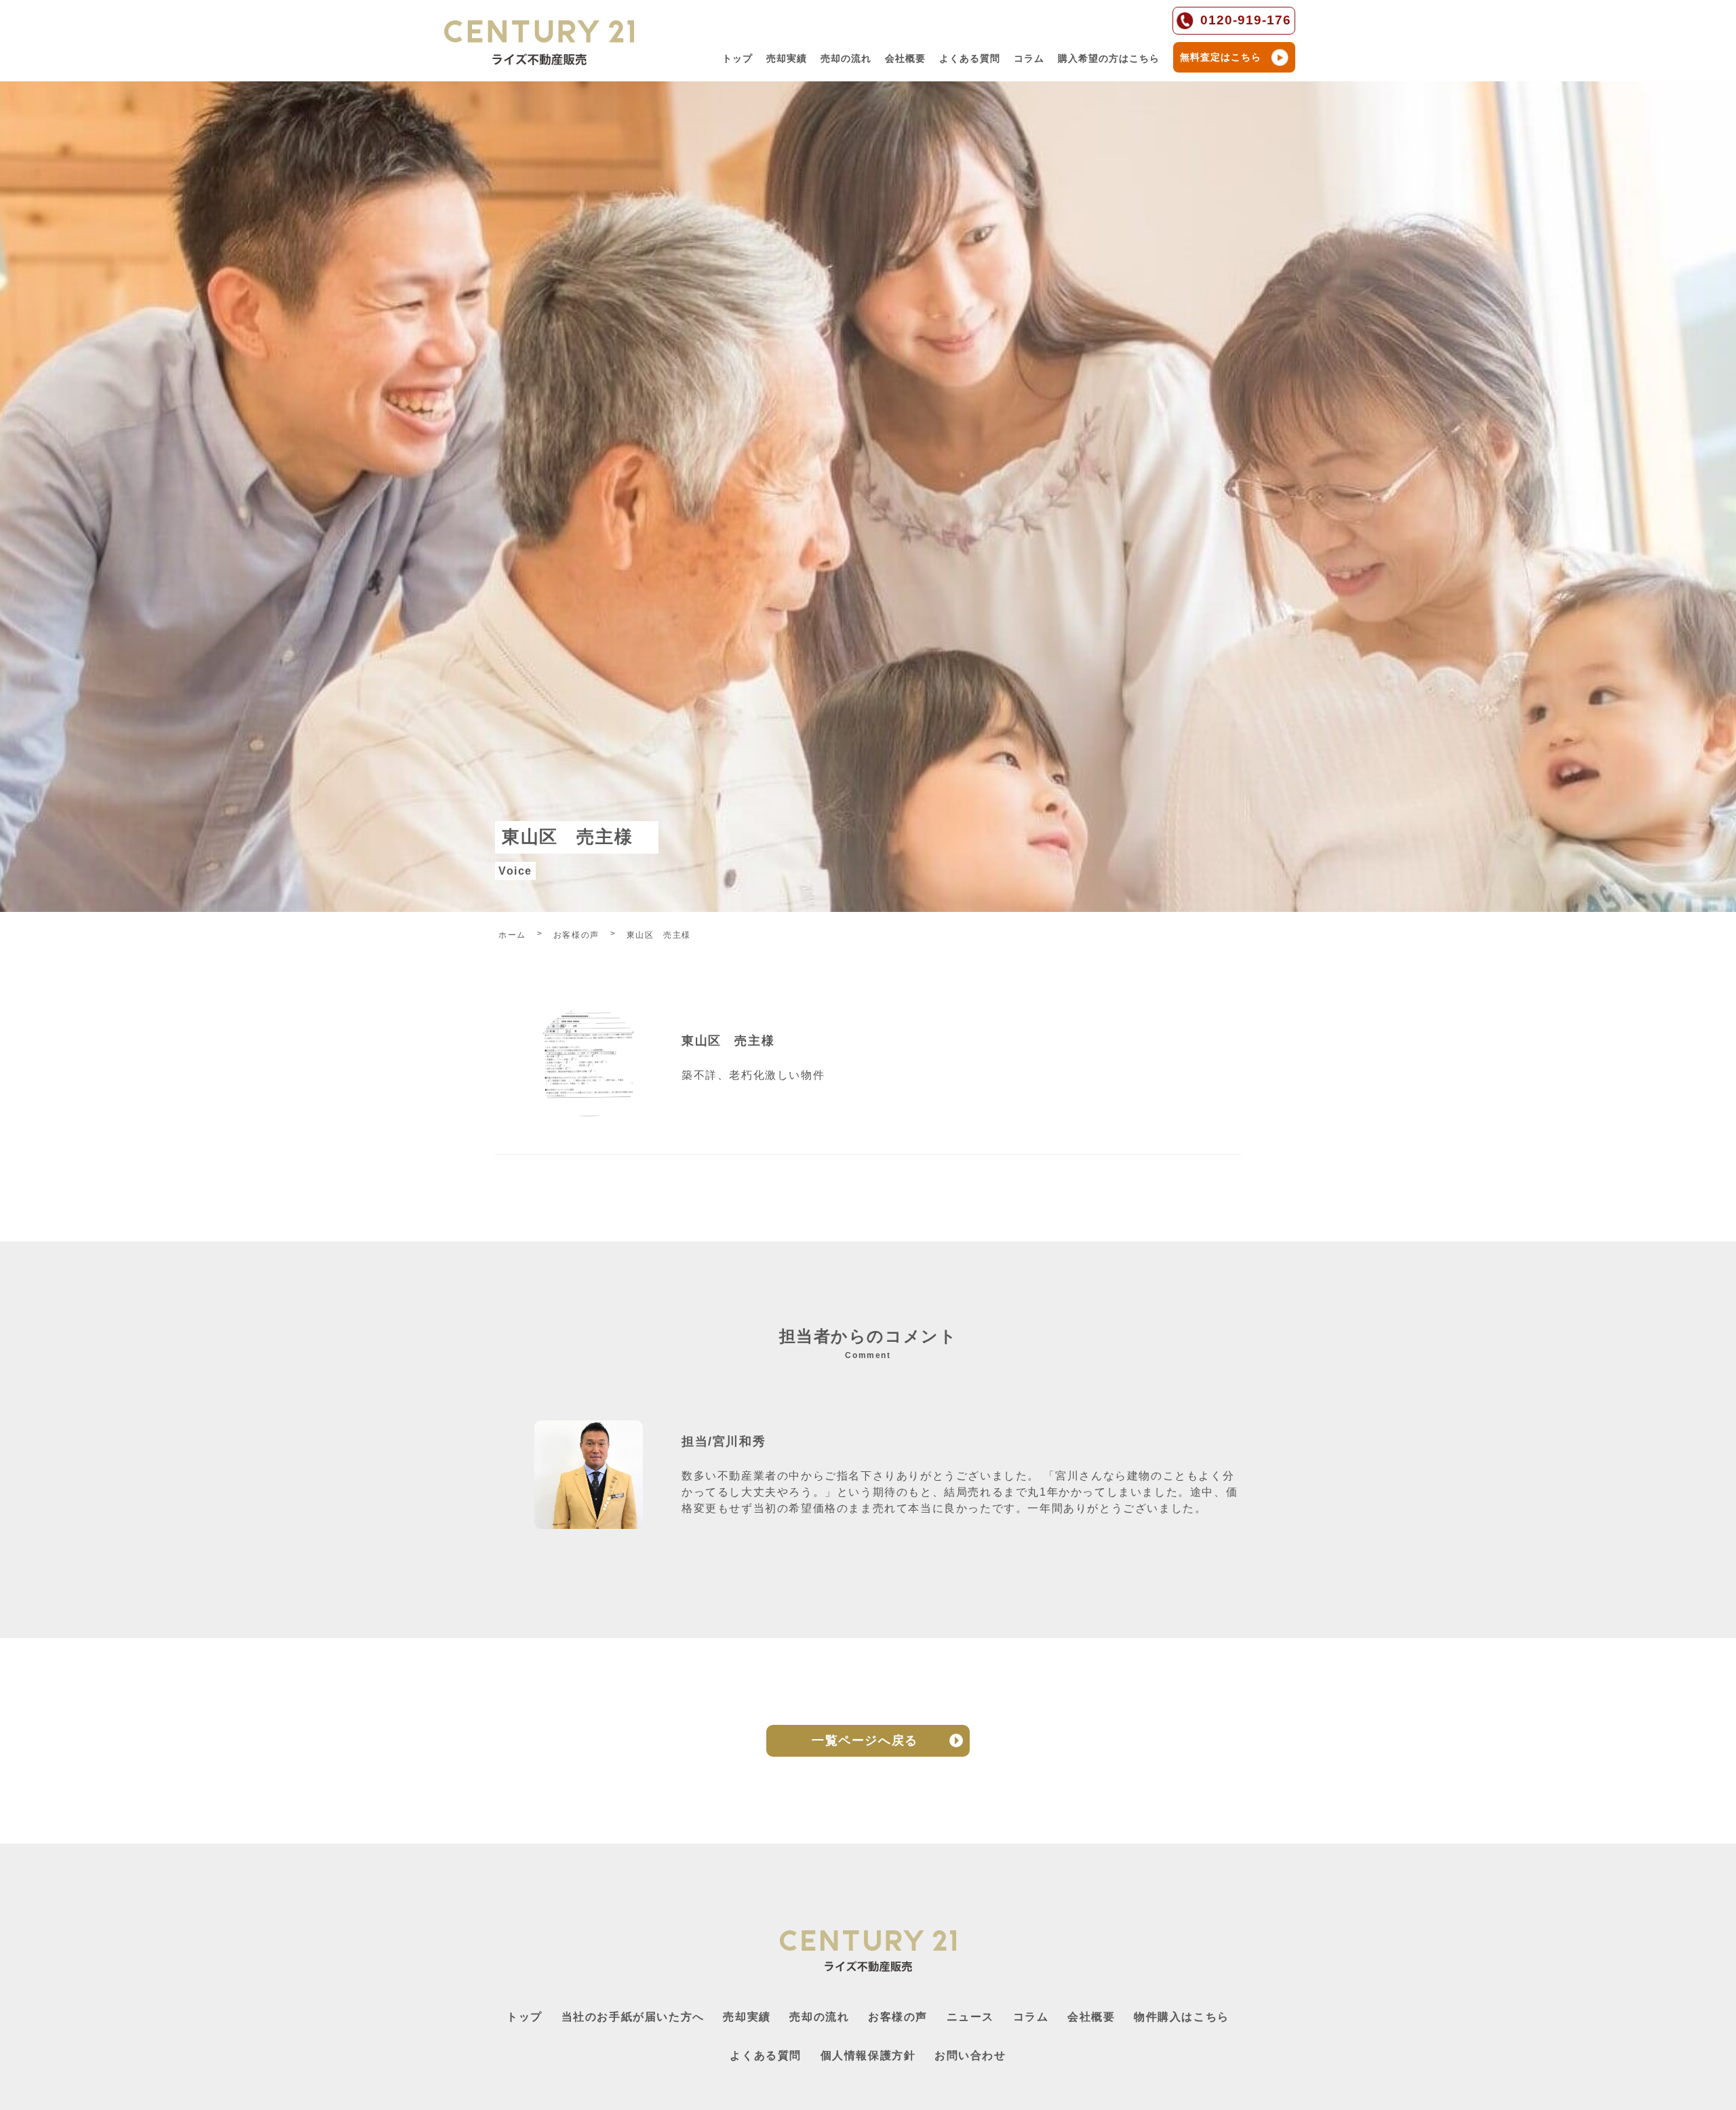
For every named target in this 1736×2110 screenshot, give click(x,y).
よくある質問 (970, 58)
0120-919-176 (1246, 20)
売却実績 (787, 58)
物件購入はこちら (1182, 2017)
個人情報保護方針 (868, 2055)
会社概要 (905, 58)
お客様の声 (898, 2017)
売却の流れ (846, 58)
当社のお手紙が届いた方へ (633, 2017)
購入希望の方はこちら (1109, 58)
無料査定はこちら (1221, 57)
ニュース (970, 2017)
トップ (737, 58)
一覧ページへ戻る (865, 1740)
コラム (1029, 58)
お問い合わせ (970, 2055)
